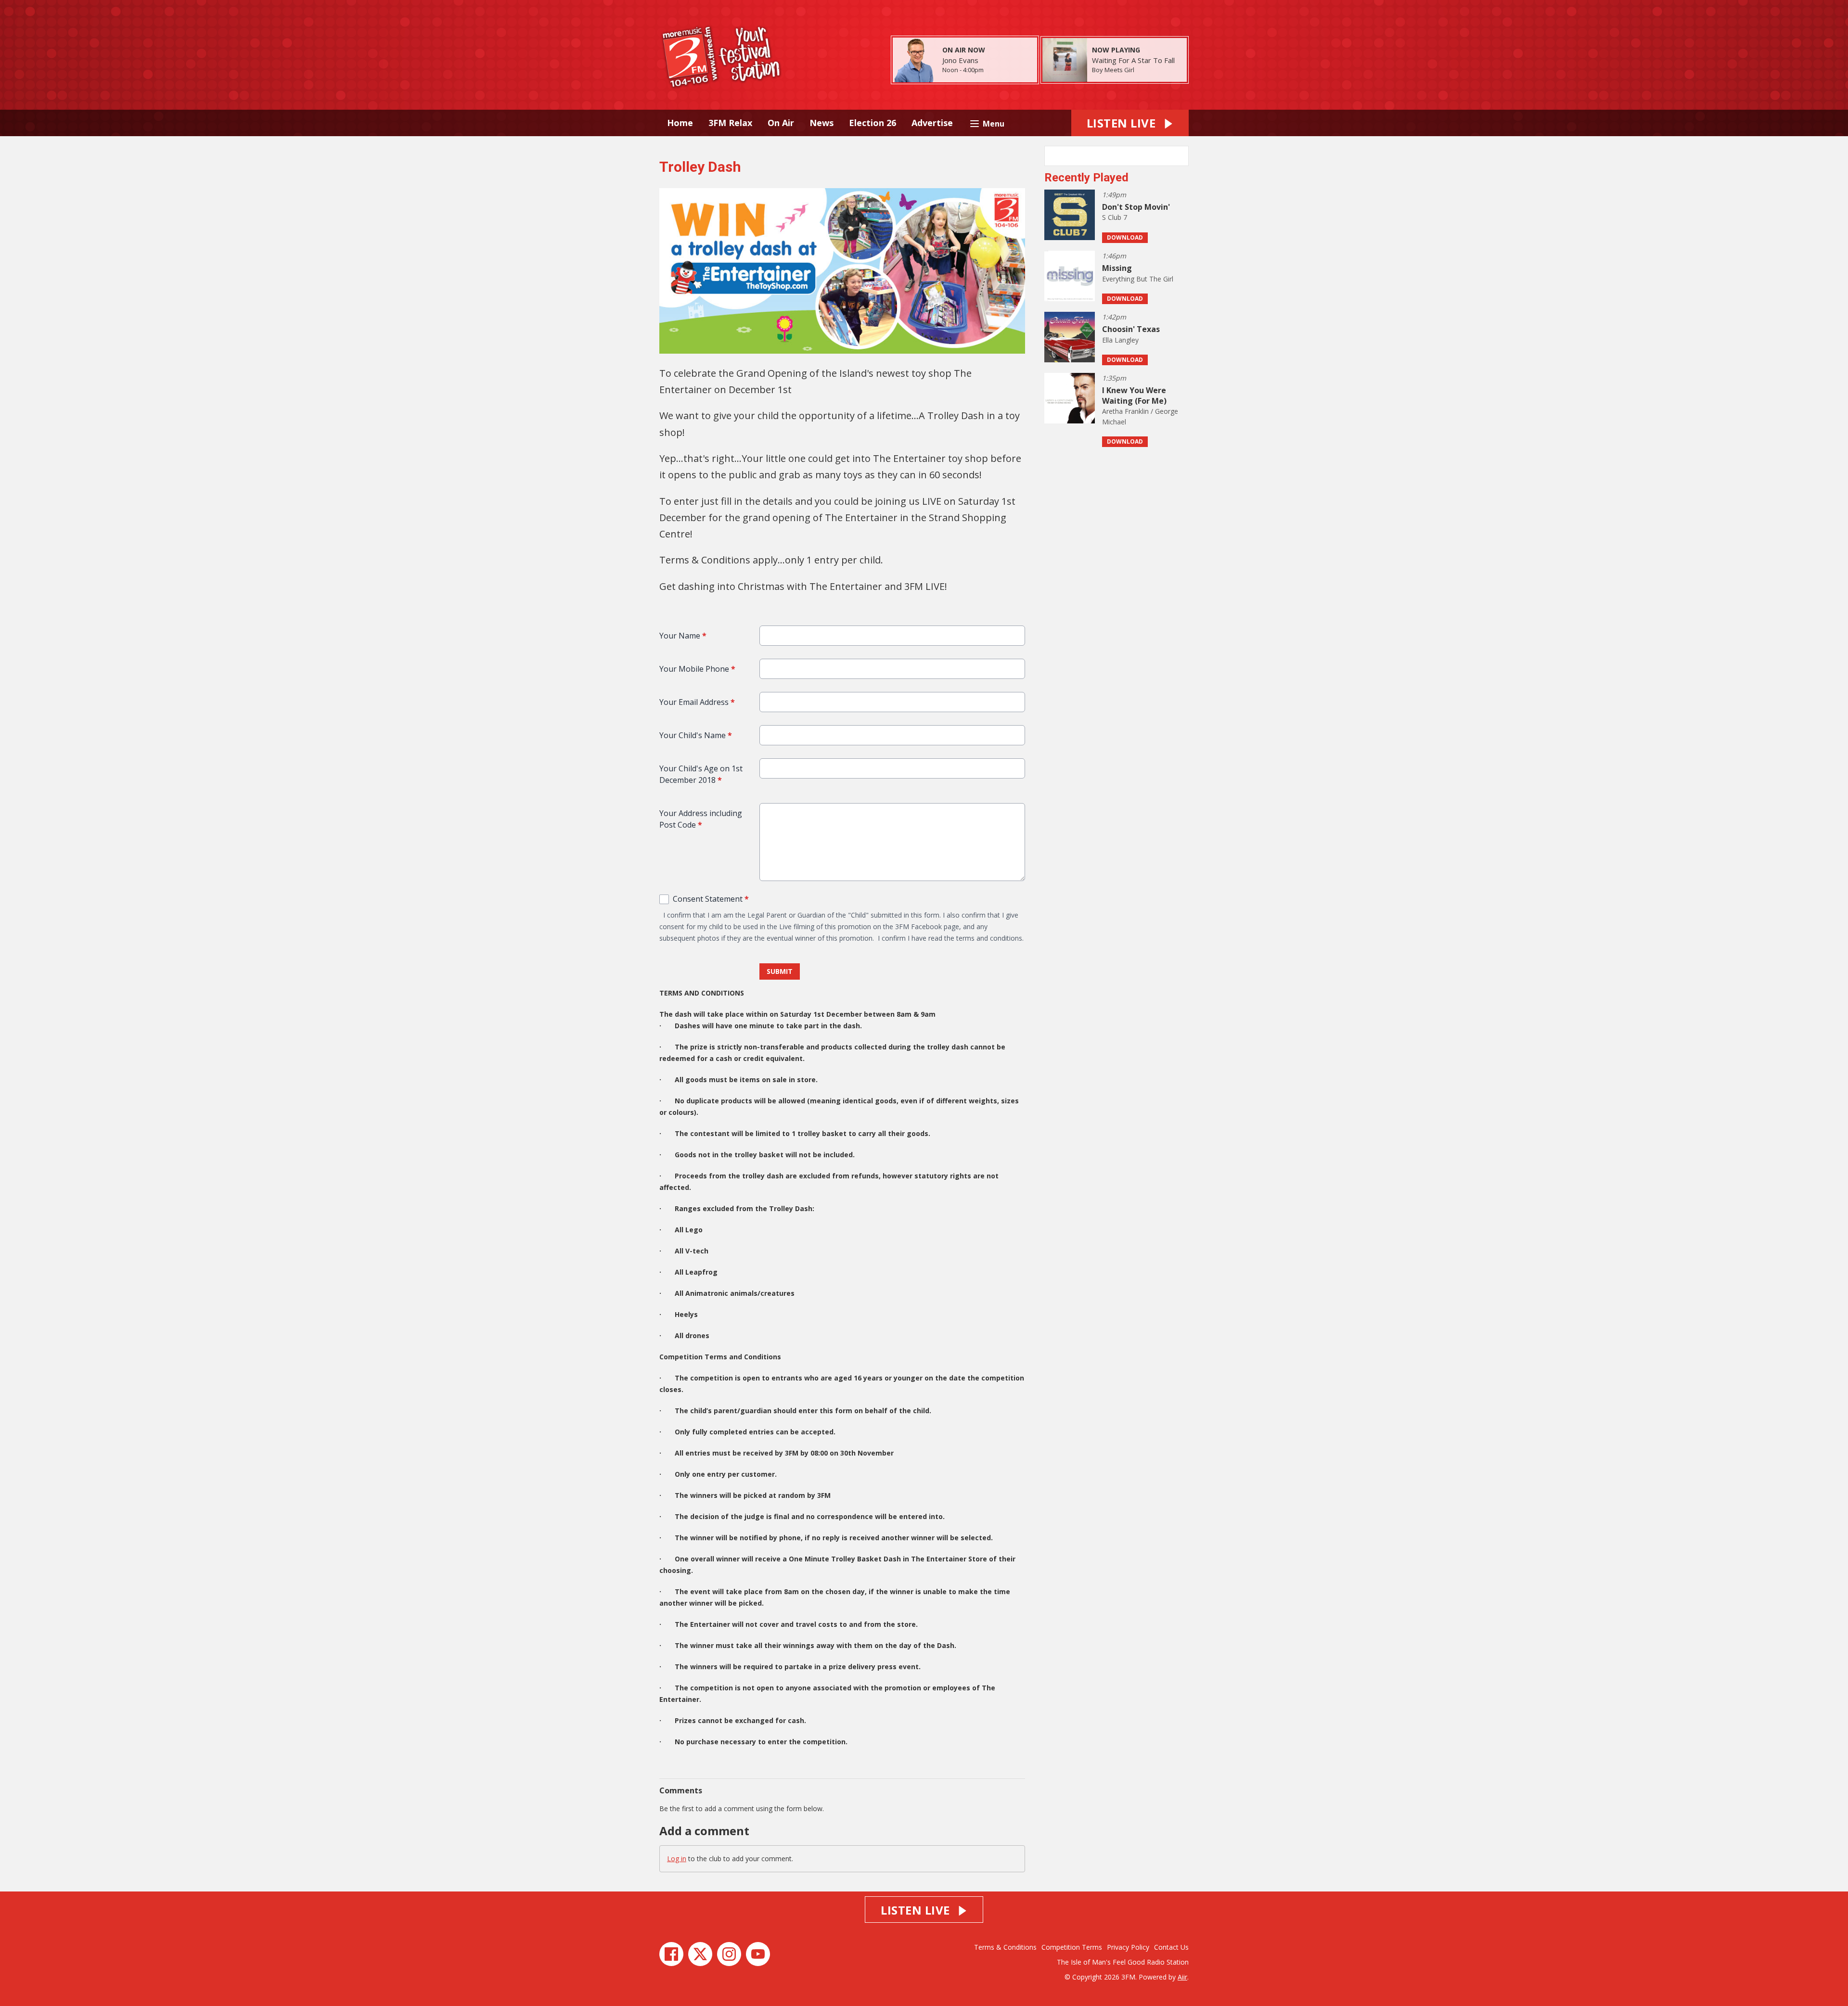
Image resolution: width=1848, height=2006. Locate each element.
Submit (780, 971)
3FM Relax (730, 123)
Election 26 (873, 123)
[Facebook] (671, 1954)
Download (1125, 237)
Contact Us (1171, 1947)
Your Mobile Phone (697, 669)
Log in (677, 1859)
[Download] (1146, 70)
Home (680, 123)
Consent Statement (711, 899)
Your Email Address (697, 702)
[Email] (995, 70)
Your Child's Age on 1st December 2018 (701, 774)
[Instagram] (729, 1954)
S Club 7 (1115, 217)
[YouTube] (758, 1954)
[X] (700, 1954)
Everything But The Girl (1138, 279)
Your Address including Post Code (701, 819)
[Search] (1181, 156)
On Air (781, 123)
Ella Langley (1120, 340)
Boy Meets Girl (1113, 70)
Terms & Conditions (1005, 1947)
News (821, 123)
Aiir (1182, 1977)
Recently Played (1086, 178)
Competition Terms (1072, 1947)
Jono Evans (960, 60)
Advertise (932, 123)
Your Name (683, 636)
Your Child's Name (696, 735)
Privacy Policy (1128, 1947)
